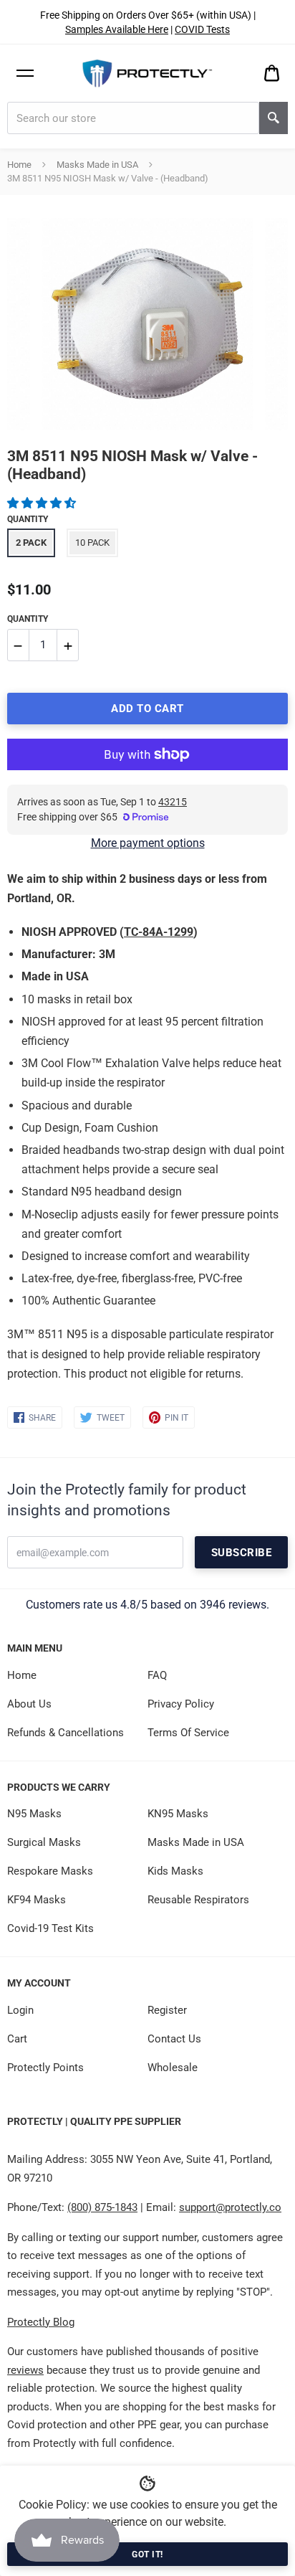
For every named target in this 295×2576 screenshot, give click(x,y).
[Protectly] (148, 74)
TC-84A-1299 (159, 932)
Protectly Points (45, 2068)
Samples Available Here (117, 29)
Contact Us (174, 2039)
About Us (29, 1704)
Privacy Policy (181, 1704)
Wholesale (173, 2068)
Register (167, 2010)
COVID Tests (202, 29)
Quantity (28, 519)
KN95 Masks (178, 1814)
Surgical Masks (44, 1842)
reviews (25, 2370)
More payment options (148, 843)
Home (19, 165)
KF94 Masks (37, 1900)
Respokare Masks (50, 1871)
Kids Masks (175, 1871)
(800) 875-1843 (102, 2207)
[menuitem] (272, 74)
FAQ (157, 1675)
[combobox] (133, 118)
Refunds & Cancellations (66, 1733)
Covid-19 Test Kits (50, 1928)
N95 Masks (34, 1814)
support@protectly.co (230, 2207)
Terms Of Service (188, 1733)
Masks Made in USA (97, 165)
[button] (43, 503)
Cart (17, 2039)
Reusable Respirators (198, 1900)
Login (20, 2010)
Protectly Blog (41, 2322)
